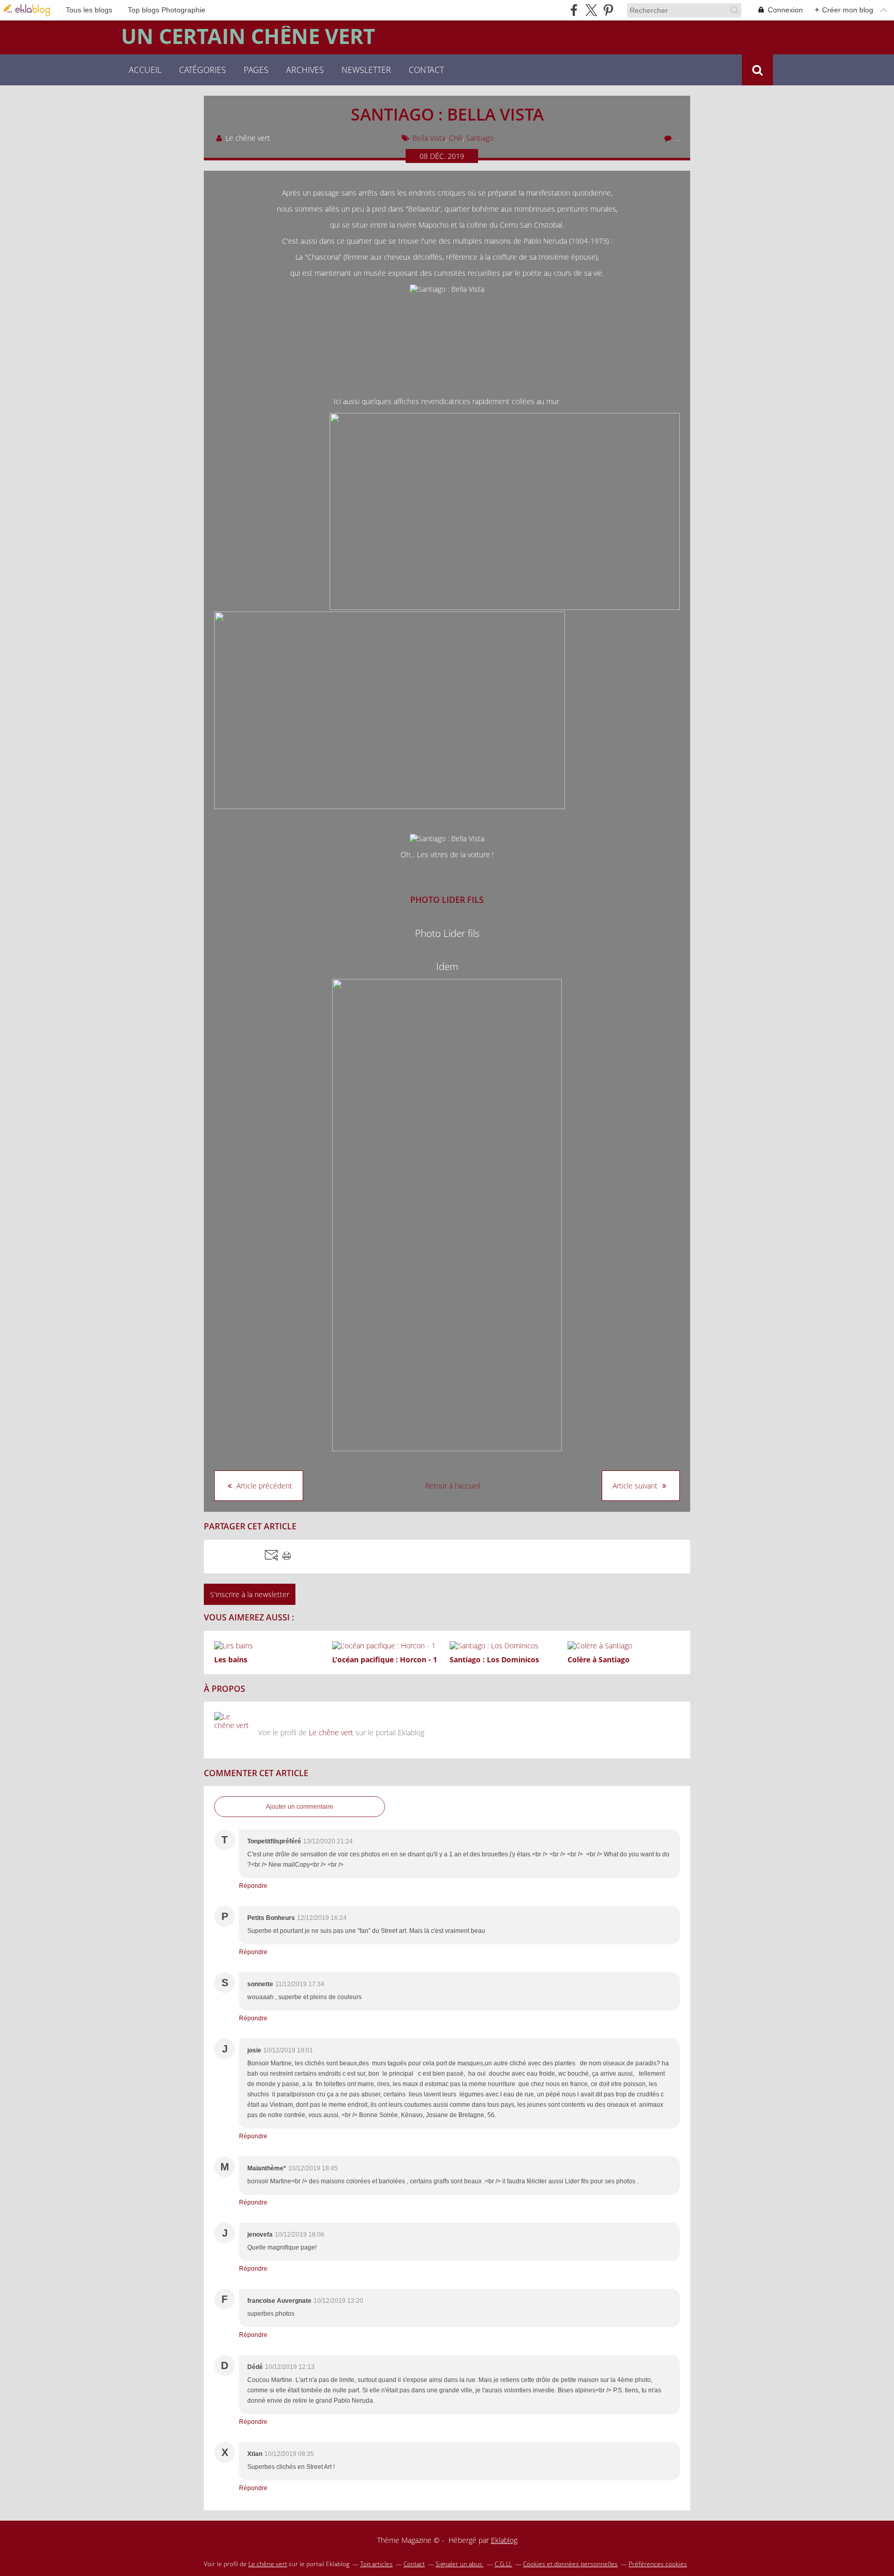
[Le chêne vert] (232, 1730)
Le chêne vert (331, 1732)
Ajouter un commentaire (300, 1807)
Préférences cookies (658, 2564)
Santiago (480, 138)
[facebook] (574, 10)
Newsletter (366, 70)
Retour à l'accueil (453, 1486)
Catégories (203, 70)
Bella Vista (429, 138)
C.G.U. (503, 2564)
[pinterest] (608, 10)
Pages (256, 70)
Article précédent (263, 1486)
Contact (426, 70)
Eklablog (504, 2540)
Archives (305, 70)
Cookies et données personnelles (570, 2564)
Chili (456, 138)
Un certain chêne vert (248, 36)
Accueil (145, 70)
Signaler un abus (460, 2564)
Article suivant (636, 1486)
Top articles (376, 2564)
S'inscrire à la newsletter (250, 1594)
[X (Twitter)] (591, 10)
